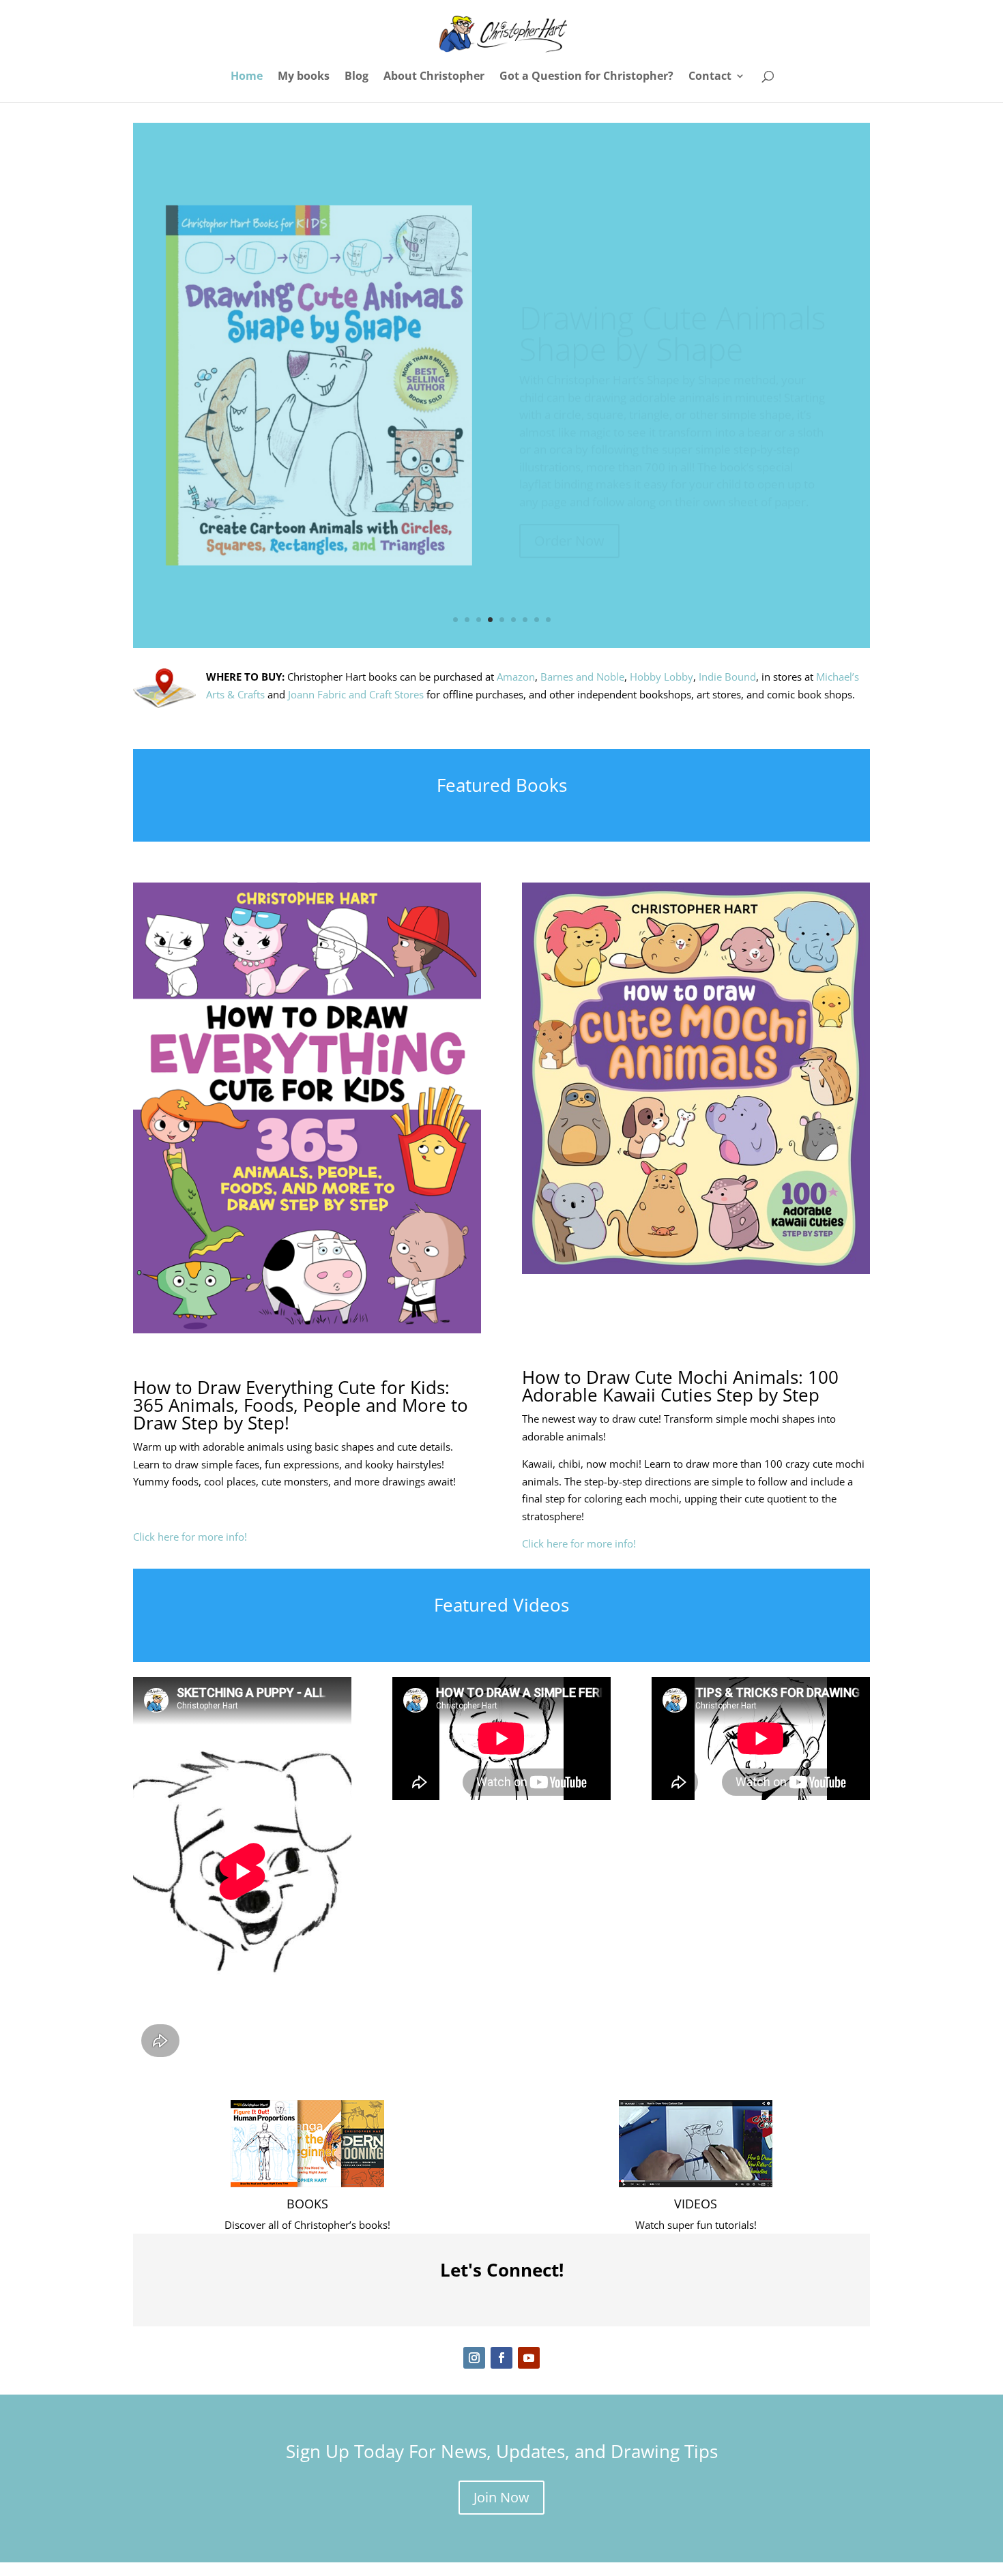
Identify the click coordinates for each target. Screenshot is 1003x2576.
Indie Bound (727, 677)
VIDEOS (696, 2204)
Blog (357, 77)
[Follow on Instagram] (474, 2358)
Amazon (516, 677)
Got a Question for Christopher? (586, 77)
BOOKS (307, 2204)
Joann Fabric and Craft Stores (356, 694)
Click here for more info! (190, 1537)
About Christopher (434, 77)
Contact (710, 77)
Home (247, 77)
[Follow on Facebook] (501, 2358)
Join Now (501, 2497)
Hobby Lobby (662, 677)
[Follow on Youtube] (529, 2358)
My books (304, 77)
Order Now (569, 496)
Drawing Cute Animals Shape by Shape (672, 288)
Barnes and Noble (582, 677)
